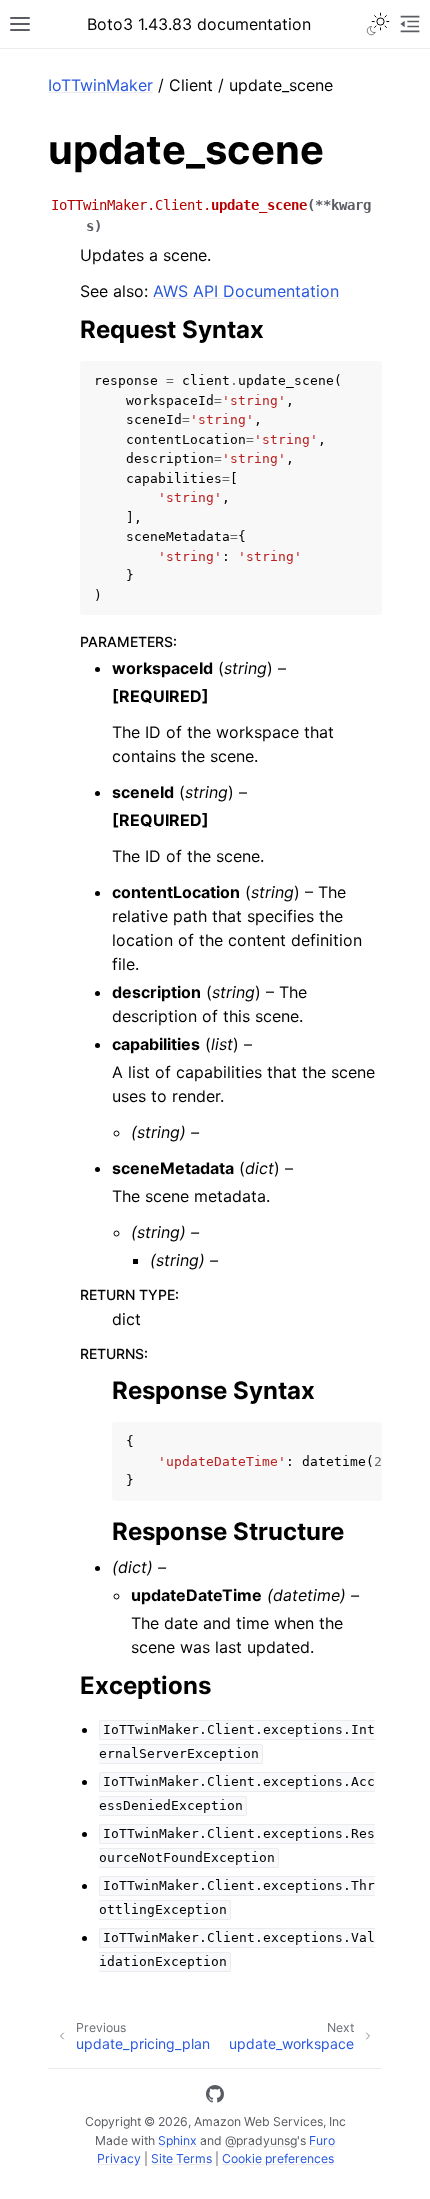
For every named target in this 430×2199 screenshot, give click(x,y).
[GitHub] (215, 2097)
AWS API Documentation (246, 291)
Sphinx (177, 2140)
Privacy (119, 2158)
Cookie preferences (278, 2158)
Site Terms (181, 2158)
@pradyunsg (261, 2140)
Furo (322, 2140)
